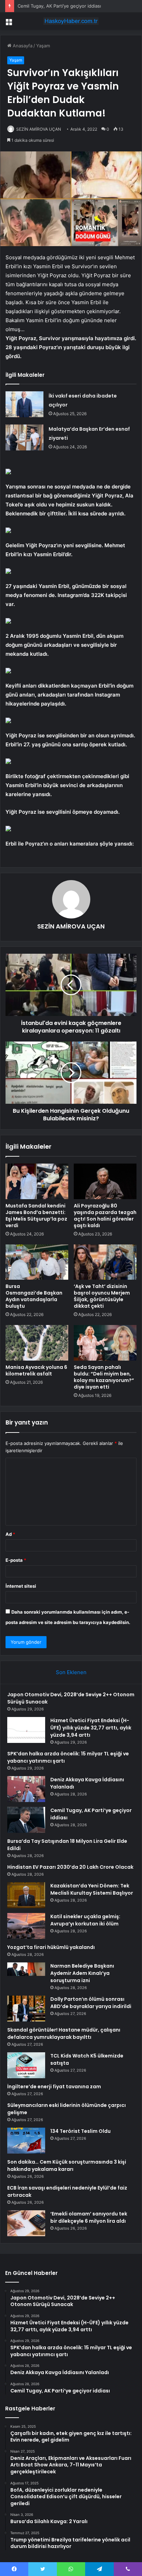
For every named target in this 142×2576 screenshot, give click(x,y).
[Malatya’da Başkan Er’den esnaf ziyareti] (24, 437)
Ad (10, 1534)
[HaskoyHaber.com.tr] (71, 21)
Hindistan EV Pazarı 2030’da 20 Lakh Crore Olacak (70, 1867)
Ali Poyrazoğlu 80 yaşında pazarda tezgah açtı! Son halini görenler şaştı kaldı (105, 1216)
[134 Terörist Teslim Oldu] (26, 2141)
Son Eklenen (71, 1672)
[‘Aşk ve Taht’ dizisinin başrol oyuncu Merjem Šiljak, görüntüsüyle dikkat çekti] (105, 1262)
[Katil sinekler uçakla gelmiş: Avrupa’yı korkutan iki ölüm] (26, 1926)
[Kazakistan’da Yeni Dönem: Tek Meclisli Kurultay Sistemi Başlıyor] (26, 1895)
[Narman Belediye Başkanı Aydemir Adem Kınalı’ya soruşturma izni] (26, 1975)
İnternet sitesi (21, 1586)
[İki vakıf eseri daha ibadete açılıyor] (24, 404)
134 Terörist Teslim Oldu (80, 2131)
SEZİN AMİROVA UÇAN (39, 129)
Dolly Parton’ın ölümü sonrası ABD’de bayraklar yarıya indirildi (91, 2003)
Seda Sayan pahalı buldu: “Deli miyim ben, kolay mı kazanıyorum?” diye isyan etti (104, 1377)
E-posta (16, 1560)
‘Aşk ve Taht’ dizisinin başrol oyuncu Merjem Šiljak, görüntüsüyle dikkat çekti (102, 1296)
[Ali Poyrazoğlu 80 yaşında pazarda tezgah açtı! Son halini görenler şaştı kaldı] (105, 1181)
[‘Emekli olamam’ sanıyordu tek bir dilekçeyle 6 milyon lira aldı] (26, 2223)
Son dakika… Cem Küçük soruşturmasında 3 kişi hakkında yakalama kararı (67, 2166)
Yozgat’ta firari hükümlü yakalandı (51, 1947)
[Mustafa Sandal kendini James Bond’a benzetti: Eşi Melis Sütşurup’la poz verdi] (37, 1181)
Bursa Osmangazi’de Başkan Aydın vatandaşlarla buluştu (34, 1296)
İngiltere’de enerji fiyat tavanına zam (54, 2087)
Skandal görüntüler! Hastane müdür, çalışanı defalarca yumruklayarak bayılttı (64, 2033)
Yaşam (43, 46)
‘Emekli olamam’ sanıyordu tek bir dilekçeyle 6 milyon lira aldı (89, 2217)
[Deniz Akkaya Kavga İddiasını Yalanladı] (26, 1789)
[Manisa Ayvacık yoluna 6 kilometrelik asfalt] (37, 1343)
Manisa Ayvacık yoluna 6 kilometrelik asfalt (36, 1370)
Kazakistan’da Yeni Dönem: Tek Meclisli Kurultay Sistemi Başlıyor (92, 1889)
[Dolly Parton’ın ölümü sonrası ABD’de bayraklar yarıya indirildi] (26, 2009)
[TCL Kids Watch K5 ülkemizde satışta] (26, 2065)
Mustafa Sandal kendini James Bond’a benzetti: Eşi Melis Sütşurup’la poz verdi (36, 1216)
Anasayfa (22, 46)
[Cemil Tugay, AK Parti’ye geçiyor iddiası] (26, 1820)
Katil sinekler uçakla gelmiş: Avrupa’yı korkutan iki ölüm (85, 1920)
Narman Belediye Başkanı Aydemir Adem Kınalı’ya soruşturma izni (82, 1973)
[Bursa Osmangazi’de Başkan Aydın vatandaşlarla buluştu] (37, 1262)
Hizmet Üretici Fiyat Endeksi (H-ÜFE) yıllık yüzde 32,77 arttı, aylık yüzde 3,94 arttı (91, 1728)
